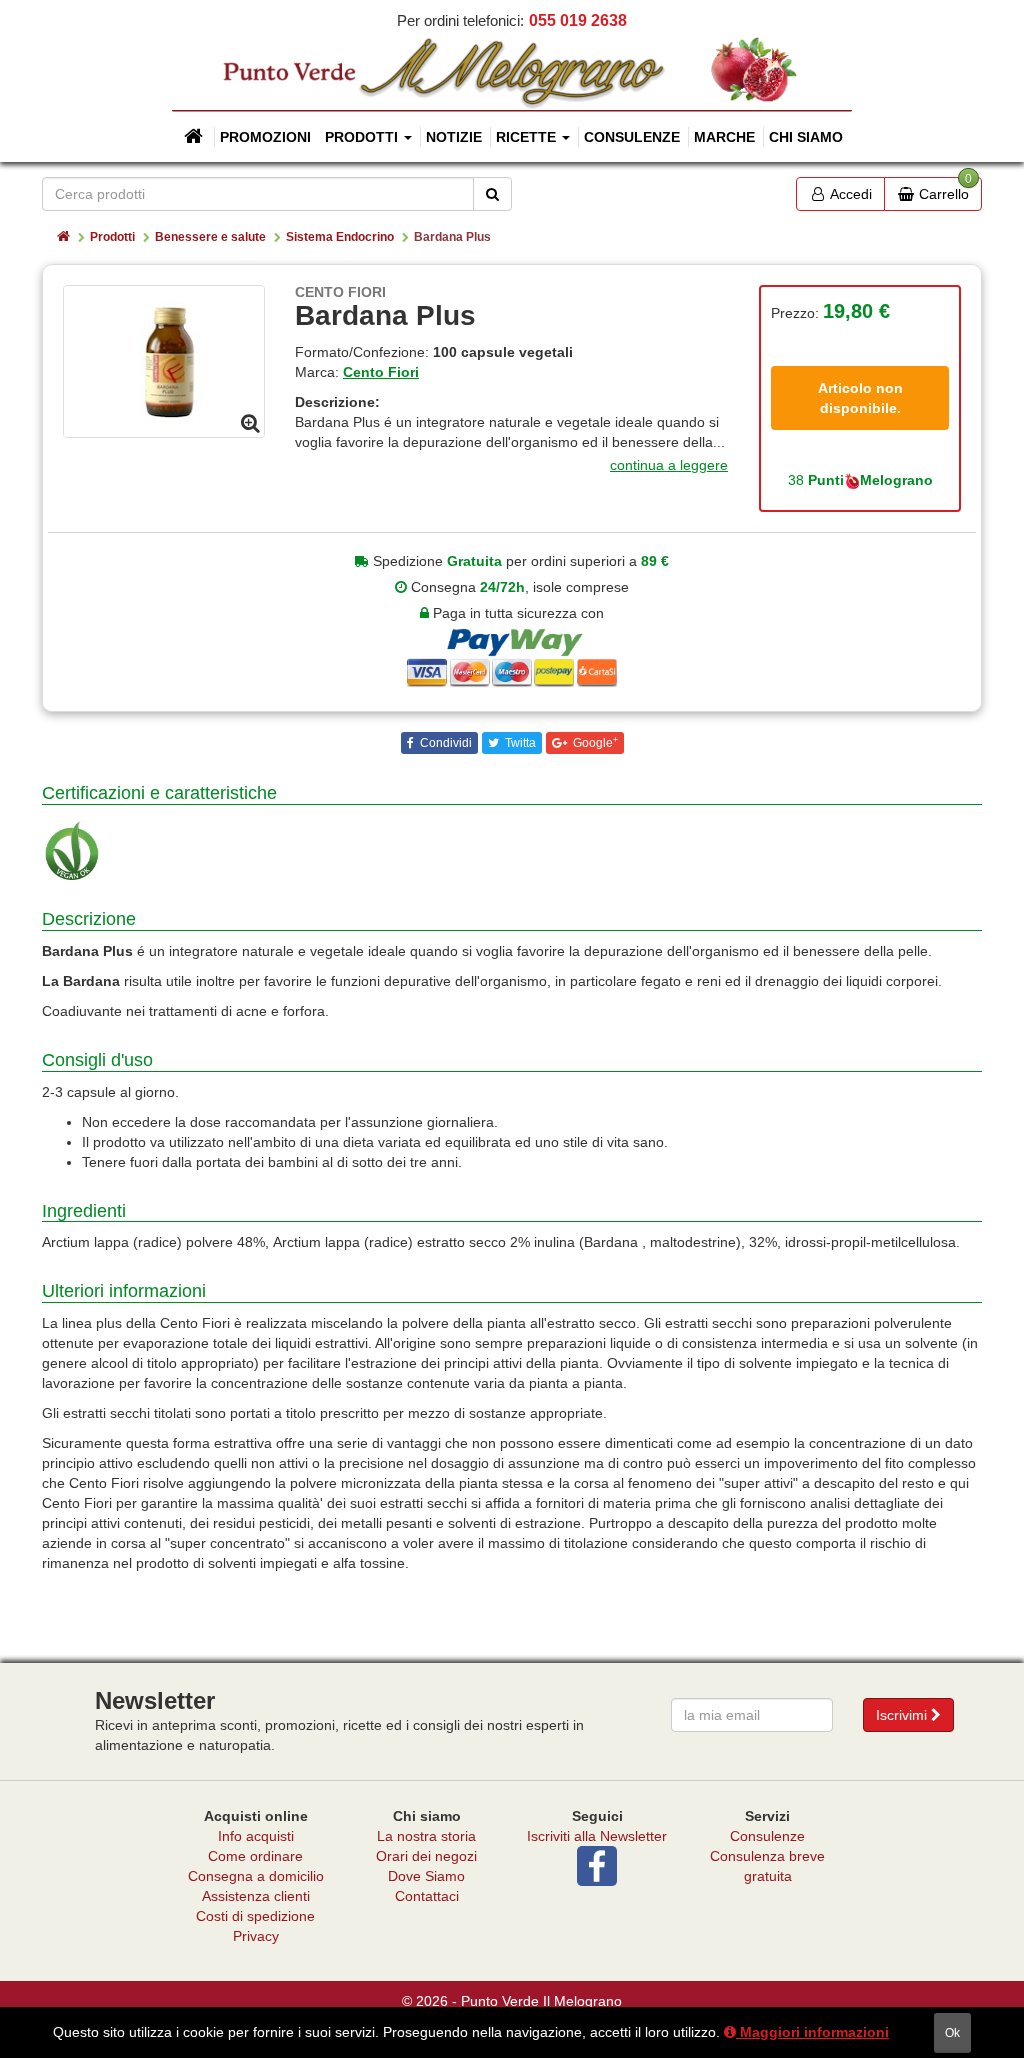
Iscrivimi (903, 1715)
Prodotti (112, 237)
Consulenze (632, 137)
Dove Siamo (426, 1876)
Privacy (256, 1936)
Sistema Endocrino (340, 237)
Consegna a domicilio (256, 1876)
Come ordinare (255, 1856)
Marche (724, 137)
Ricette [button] (528, 137)
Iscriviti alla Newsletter (597, 1836)
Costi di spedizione (255, 1916)
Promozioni (265, 137)
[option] (164, 361)
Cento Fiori (381, 372)
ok (952, 2033)
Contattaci (427, 1896)
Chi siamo (806, 137)
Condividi (444, 743)
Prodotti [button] (363, 137)
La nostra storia (426, 1836)
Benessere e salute (210, 237)
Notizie (454, 137)
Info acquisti (256, 1836)
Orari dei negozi (426, 1856)
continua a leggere (669, 465)
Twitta (519, 743)
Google (594, 743)
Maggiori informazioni (812, 2032)
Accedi (849, 194)
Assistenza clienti (256, 1896)
